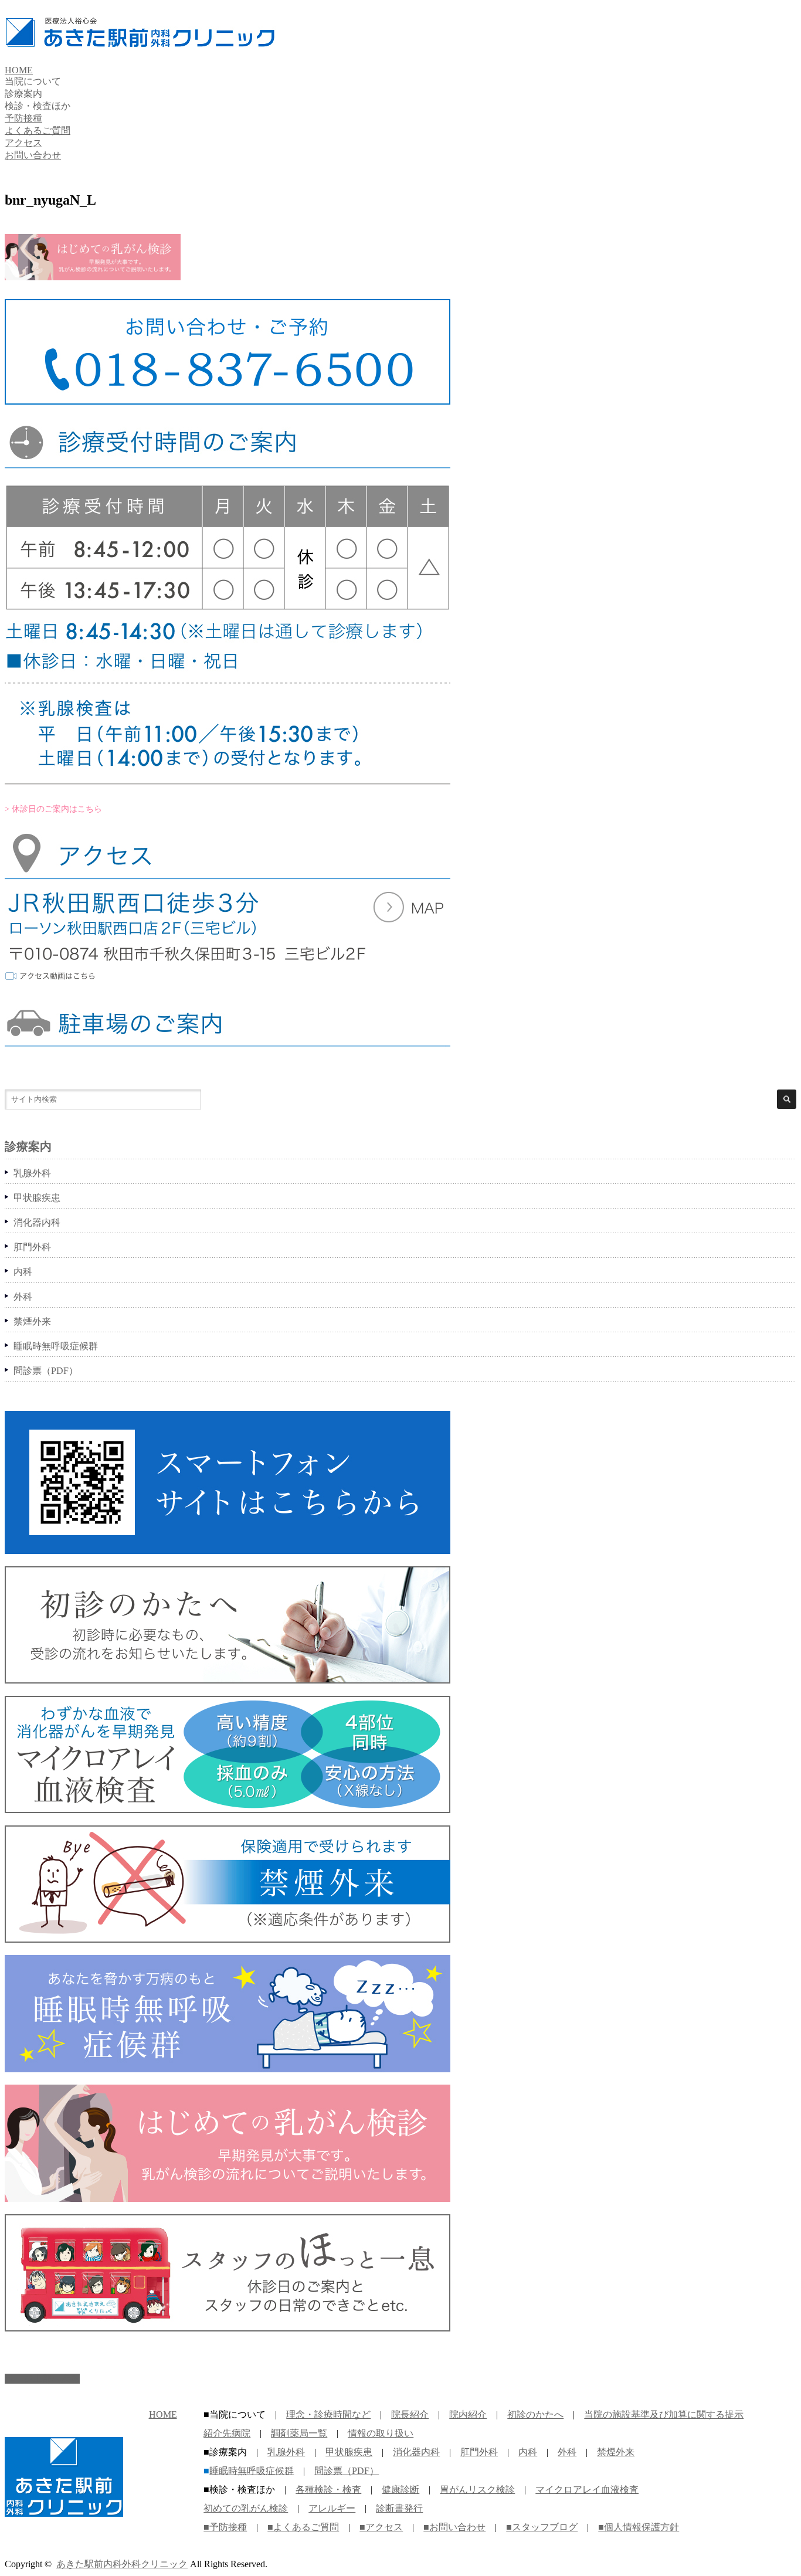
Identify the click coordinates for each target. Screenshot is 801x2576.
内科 (23, 1272)
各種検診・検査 (328, 2490)
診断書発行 (399, 2508)
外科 (23, 1297)
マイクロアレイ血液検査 (587, 2490)
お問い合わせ (33, 155)
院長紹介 (410, 2414)
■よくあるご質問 (303, 2527)
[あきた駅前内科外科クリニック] (140, 41)
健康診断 (400, 2490)
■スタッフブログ (542, 2527)
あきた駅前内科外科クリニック (122, 2564)
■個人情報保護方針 (639, 2527)
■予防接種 (225, 2527)
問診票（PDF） (46, 1371)
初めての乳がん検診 (246, 2508)
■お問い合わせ (454, 2527)
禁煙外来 (32, 1321)
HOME (19, 70)
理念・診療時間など (328, 2414)
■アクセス (381, 2527)
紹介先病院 (227, 2433)
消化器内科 (37, 1222)
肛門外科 (32, 1247)
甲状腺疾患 (37, 1198)
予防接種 (23, 118)
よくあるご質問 (38, 130)
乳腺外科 (32, 1173)
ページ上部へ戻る (42, 2379)
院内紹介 (468, 2414)
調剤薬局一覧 (299, 2433)
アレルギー (332, 2508)
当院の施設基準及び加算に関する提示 (664, 2414)
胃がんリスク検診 (477, 2490)
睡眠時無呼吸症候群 (56, 1346)
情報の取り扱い (381, 2433)
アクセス (23, 143)
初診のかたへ (535, 2414)
